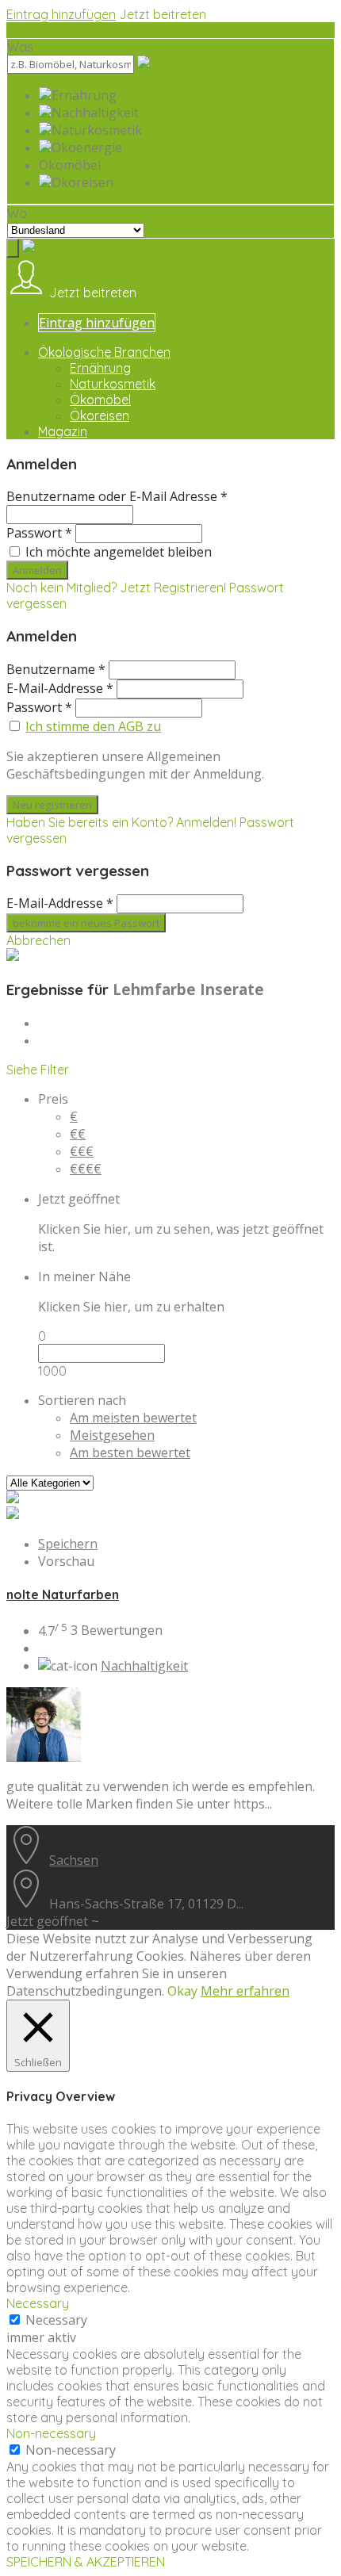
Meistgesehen (112, 1435)
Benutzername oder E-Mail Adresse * (117, 496)
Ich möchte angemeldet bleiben (119, 552)
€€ (78, 1134)
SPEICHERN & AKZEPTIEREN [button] (86, 2562)
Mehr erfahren (245, 1991)
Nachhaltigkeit (144, 1666)
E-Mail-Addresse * (60, 688)
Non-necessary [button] (51, 2433)
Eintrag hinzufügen (61, 14)
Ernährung (100, 368)
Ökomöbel (100, 400)
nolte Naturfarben (63, 1594)
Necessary (56, 2320)
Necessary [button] (38, 2303)
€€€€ (86, 1169)
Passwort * (39, 533)
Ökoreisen (100, 415)
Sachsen (74, 1860)
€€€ (82, 1151)
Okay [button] (182, 1991)
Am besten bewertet (130, 1453)
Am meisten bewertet (133, 1418)
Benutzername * (56, 669)
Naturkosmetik (113, 384)
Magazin (63, 431)
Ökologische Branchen (104, 352)
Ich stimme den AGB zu (93, 726)
